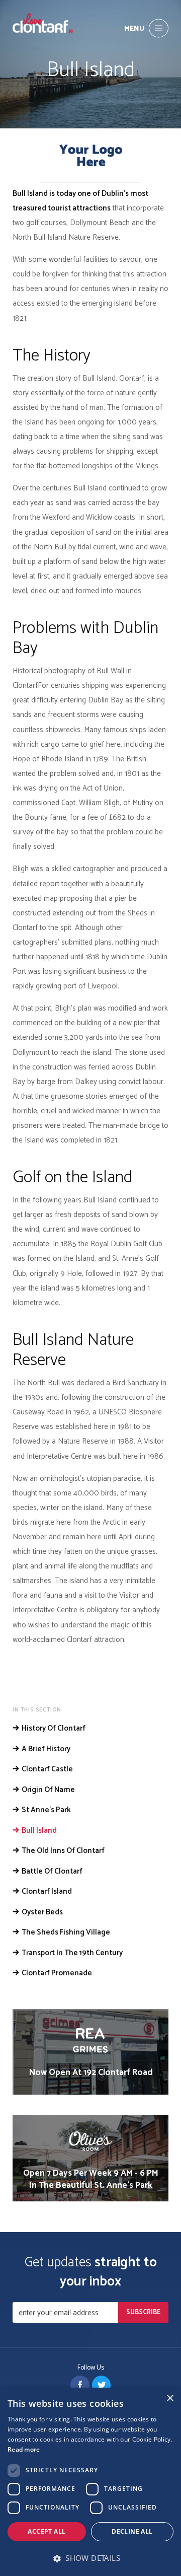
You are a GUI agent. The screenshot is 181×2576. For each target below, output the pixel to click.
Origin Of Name (48, 1790)
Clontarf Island (47, 1892)
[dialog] (90, 2482)
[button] (90, 2558)
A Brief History (46, 1749)
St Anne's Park (46, 1810)
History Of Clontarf (54, 1729)
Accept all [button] (47, 2531)
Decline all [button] (132, 2531)
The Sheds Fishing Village (66, 1933)
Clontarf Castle (47, 1769)
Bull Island (39, 1831)
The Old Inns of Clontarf (63, 1851)
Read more (24, 2449)
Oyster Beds (42, 1912)
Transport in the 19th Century (72, 1953)
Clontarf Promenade (57, 1973)
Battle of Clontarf (52, 1872)
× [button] (170, 2399)
